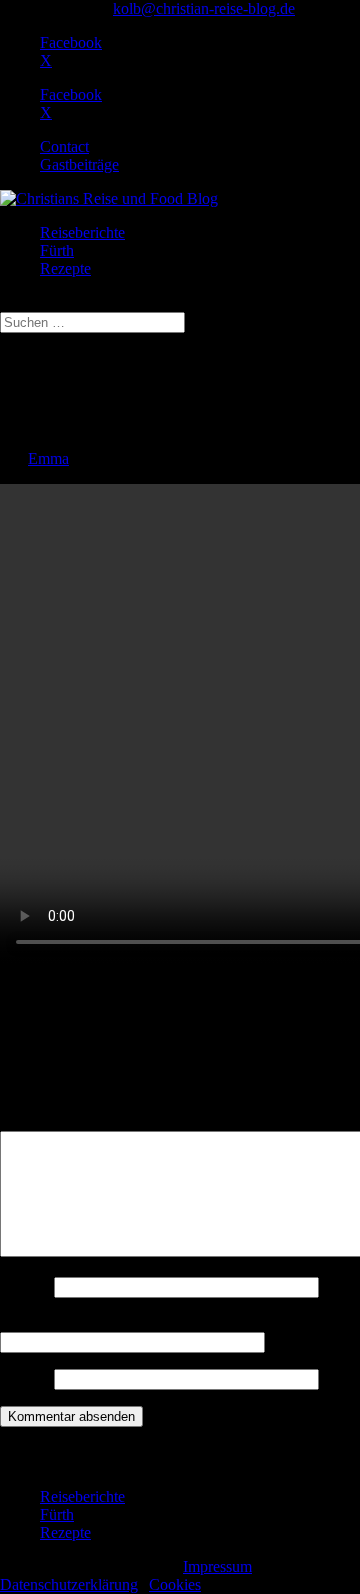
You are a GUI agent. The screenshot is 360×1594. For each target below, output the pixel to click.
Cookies (175, 1584)
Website (25, 1378)
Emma (48, 458)
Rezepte (65, 268)
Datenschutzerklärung (69, 1584)
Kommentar (43, 1121)
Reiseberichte (82, 232)
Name (25, 1286)
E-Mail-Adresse (56, 1322)
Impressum (217, 1566)
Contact (64, 146)
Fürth (57, 250)
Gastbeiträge (79, 164)
